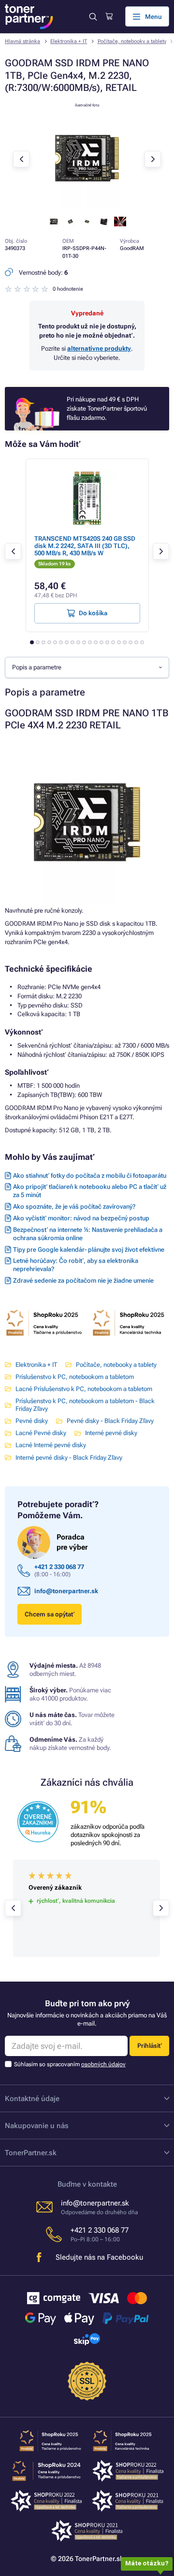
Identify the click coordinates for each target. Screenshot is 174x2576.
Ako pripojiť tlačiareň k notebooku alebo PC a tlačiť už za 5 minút (90, 1191)
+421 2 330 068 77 (59, 1567)
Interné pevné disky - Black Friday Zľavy (69, 1458)
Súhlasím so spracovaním (70, 2064)
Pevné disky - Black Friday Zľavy (110, 1421)
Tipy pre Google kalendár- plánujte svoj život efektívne (89, 1250)
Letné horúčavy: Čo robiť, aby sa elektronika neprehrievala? (76, 1265)
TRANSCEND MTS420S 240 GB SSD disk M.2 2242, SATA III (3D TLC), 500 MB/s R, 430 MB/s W (85, 546)
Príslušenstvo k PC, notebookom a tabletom (75, 1377)
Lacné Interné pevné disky (51, 1445)
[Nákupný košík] (109, 16)
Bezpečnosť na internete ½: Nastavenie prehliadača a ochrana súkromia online (88, 1234)
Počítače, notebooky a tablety (132, 41)
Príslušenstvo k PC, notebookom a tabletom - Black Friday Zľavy (85, 1405)
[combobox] (87, 667)
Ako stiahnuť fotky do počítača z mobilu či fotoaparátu (90, 1176)
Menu (153, 17)
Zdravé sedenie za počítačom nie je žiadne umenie (83, 1281)
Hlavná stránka (22, 41)
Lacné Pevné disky (41, 1433)
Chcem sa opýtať (50, 1614)
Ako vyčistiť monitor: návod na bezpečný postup (81, 1218)
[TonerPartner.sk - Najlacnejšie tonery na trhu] (29, 17)
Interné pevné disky (111, 1433)
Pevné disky (32, 1421)
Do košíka (93, 613)
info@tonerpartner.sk (66, 1591)
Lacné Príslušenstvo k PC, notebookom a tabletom (84, 1389)
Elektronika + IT (69, 41)
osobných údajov (103, 2064)
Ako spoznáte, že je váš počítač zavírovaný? (74, 1207)
